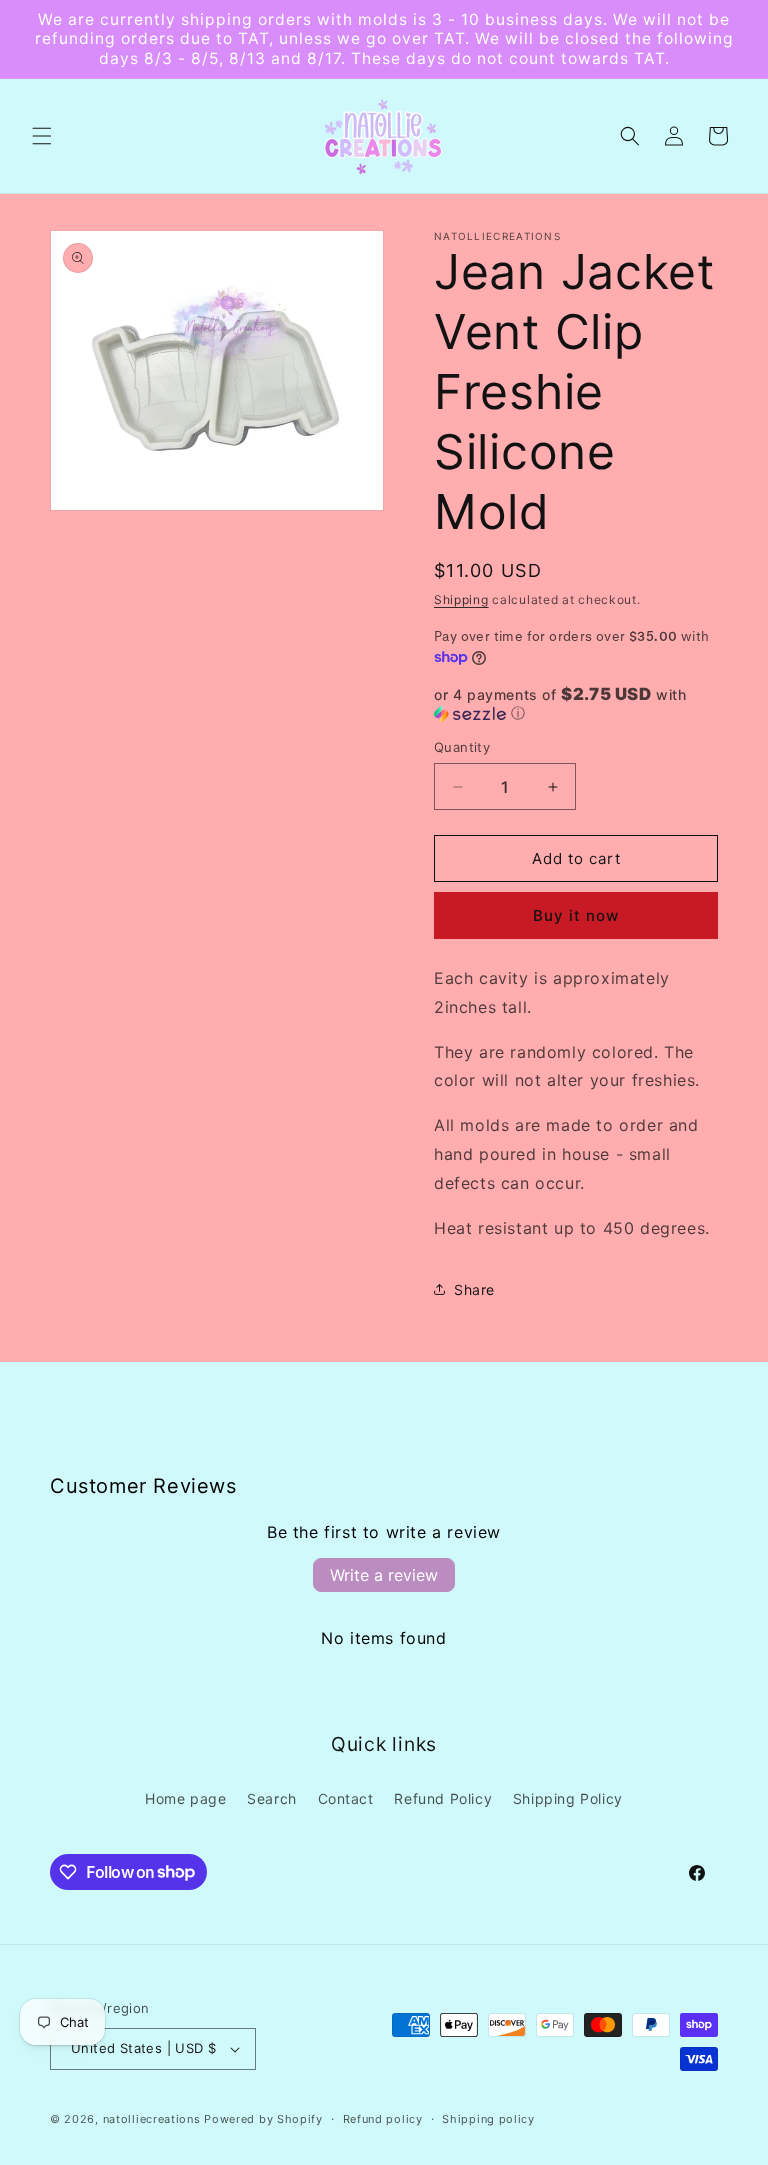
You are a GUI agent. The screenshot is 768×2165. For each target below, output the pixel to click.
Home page (185, 1798)
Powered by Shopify (263, 2119)
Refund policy (383, 2119)
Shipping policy (488, 2119)
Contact (346, 1798)
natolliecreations (152, 2119)
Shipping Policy (568, 1798)
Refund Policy (443, 1798)
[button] (42, 136)
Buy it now (576, 915)
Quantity (462, 747)
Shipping (461, 599)
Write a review (384, 1575)
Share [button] (474, 1289)
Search (272, 1798)
